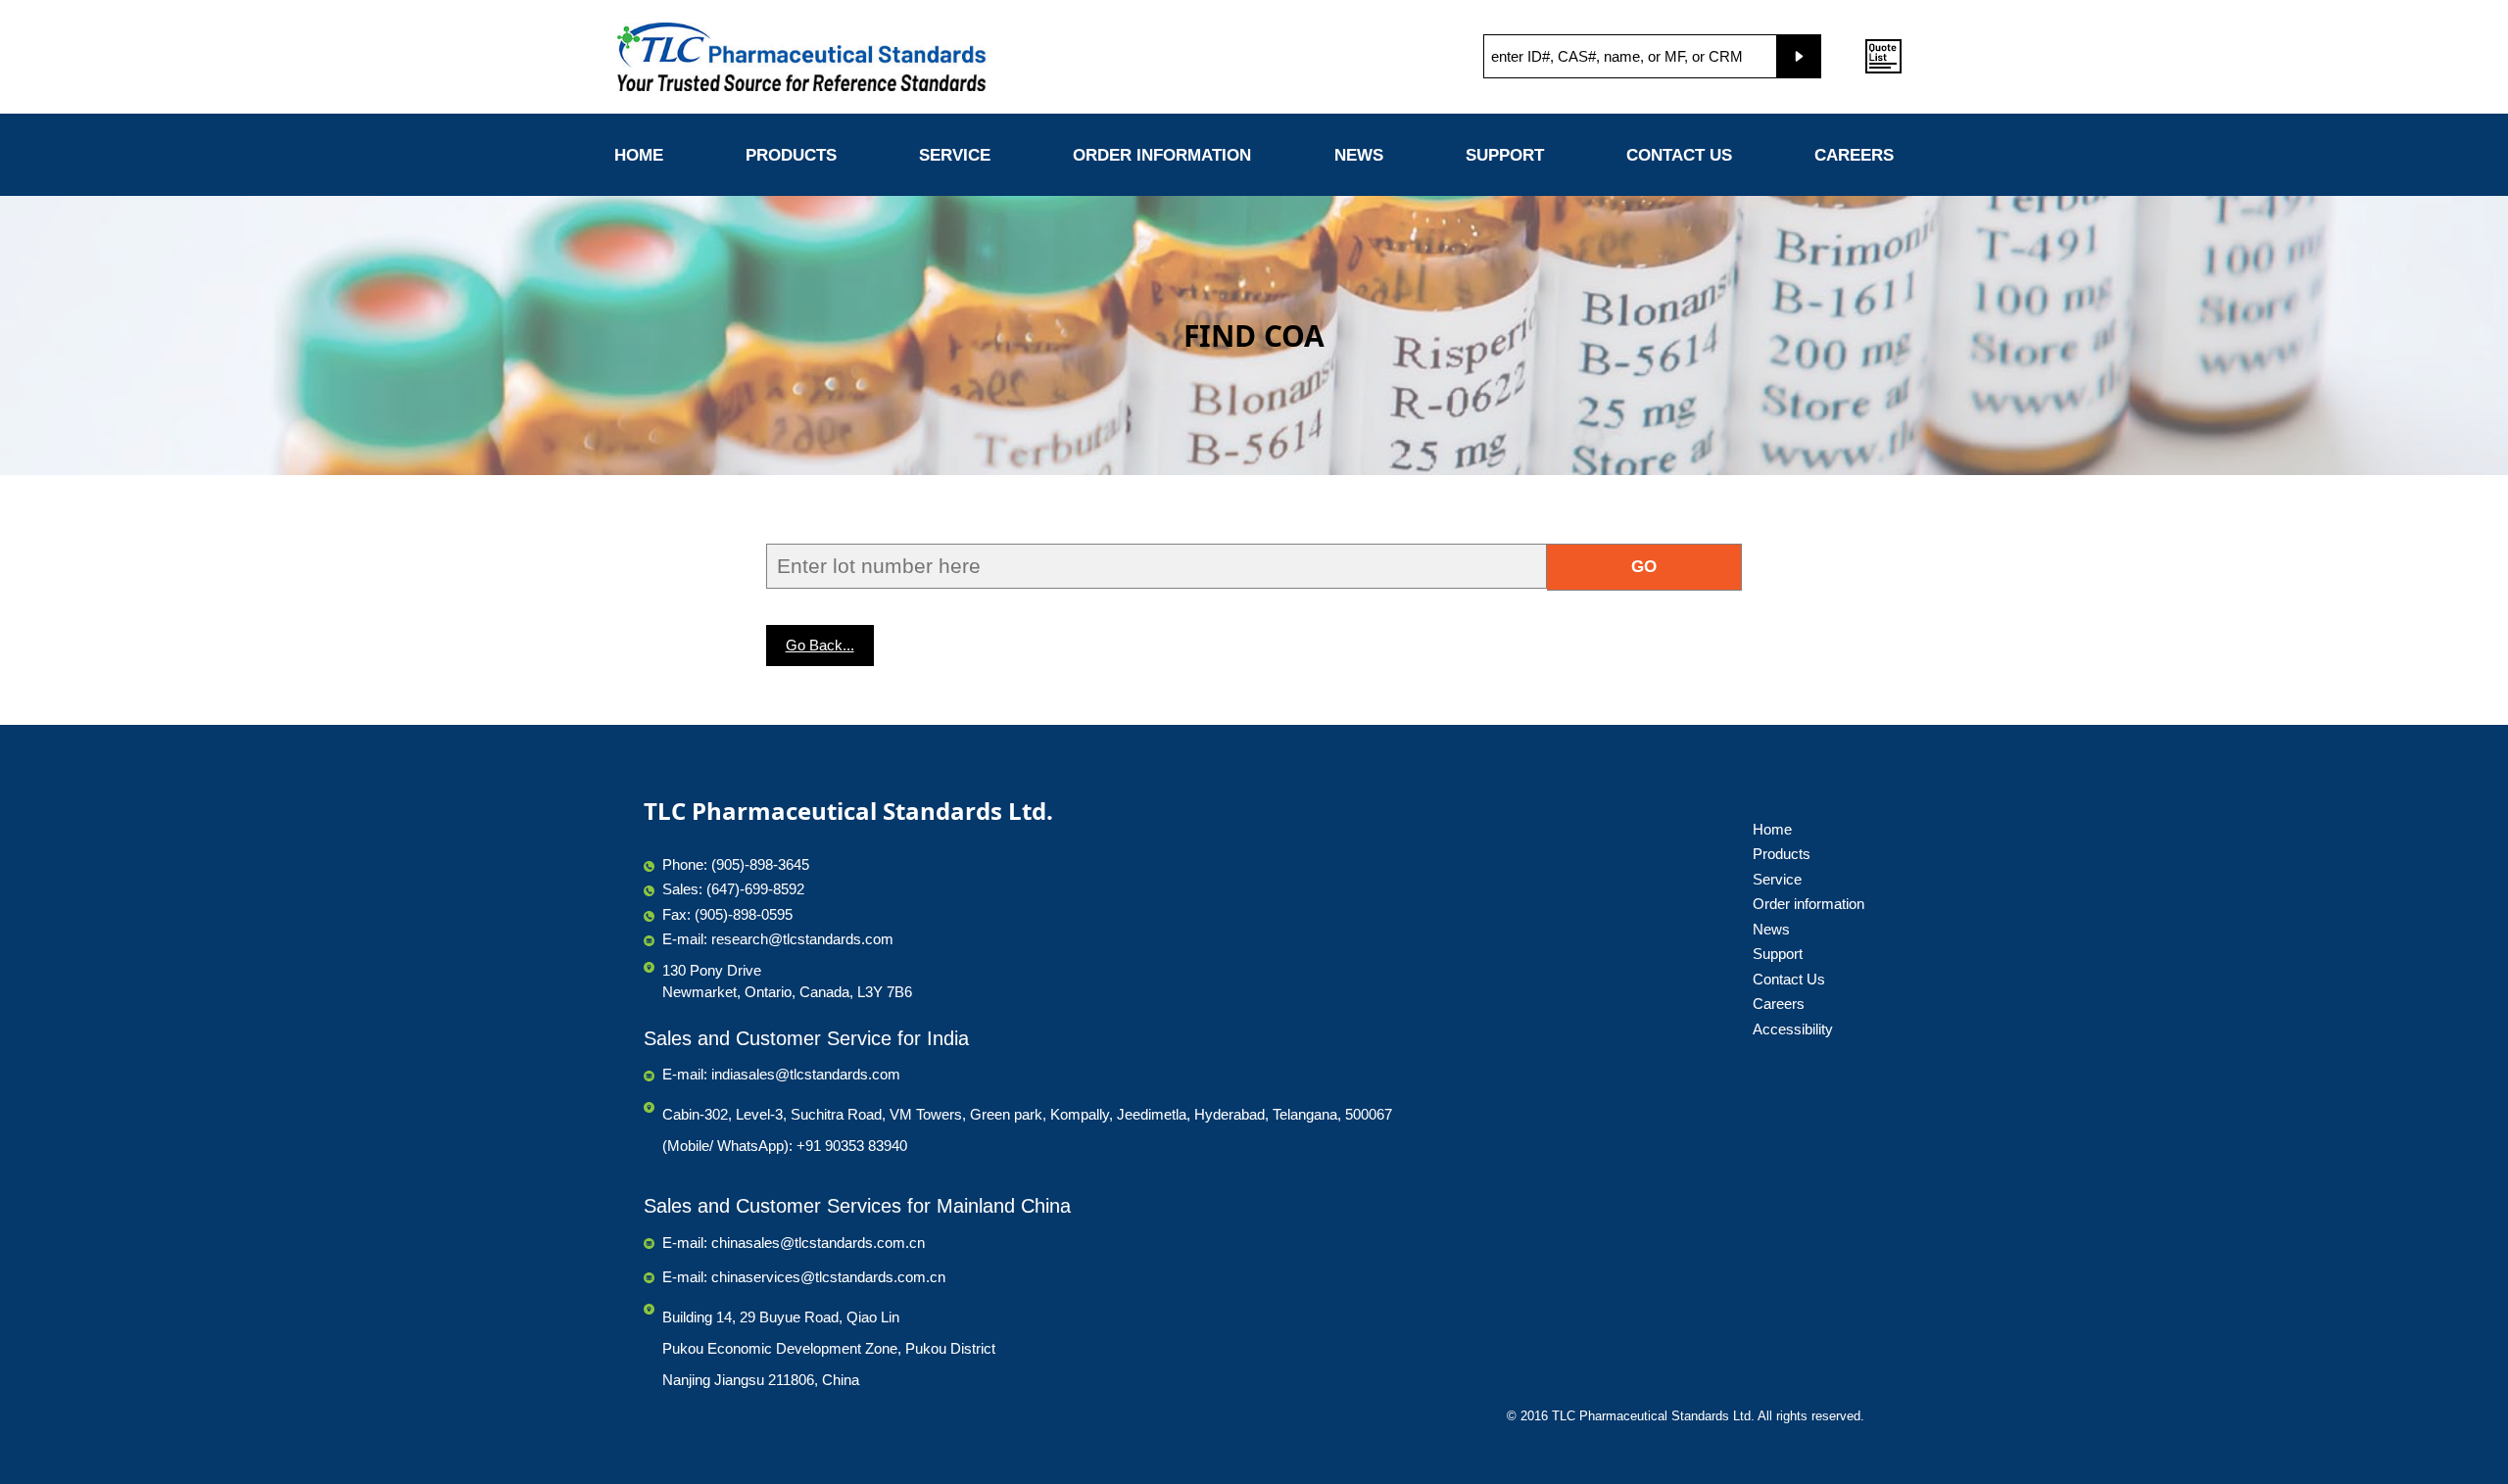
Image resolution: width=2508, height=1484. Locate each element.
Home (639, 155)
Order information (1162, 155)
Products (791, 155)
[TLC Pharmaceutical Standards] (855, 57)
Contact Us (1679, 155)
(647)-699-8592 (755, 889)
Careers (1854, 155)
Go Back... (820, 645)
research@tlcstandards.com (802, 939)
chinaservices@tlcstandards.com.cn (828, 1277)
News (1359, 155)
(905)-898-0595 (744, 914)
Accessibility (1793, 1029)
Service (955, 155)
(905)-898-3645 (760, 864)
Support (1505, 155)
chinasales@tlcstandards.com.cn (818, 1243)
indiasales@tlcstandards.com (806, 1074)
